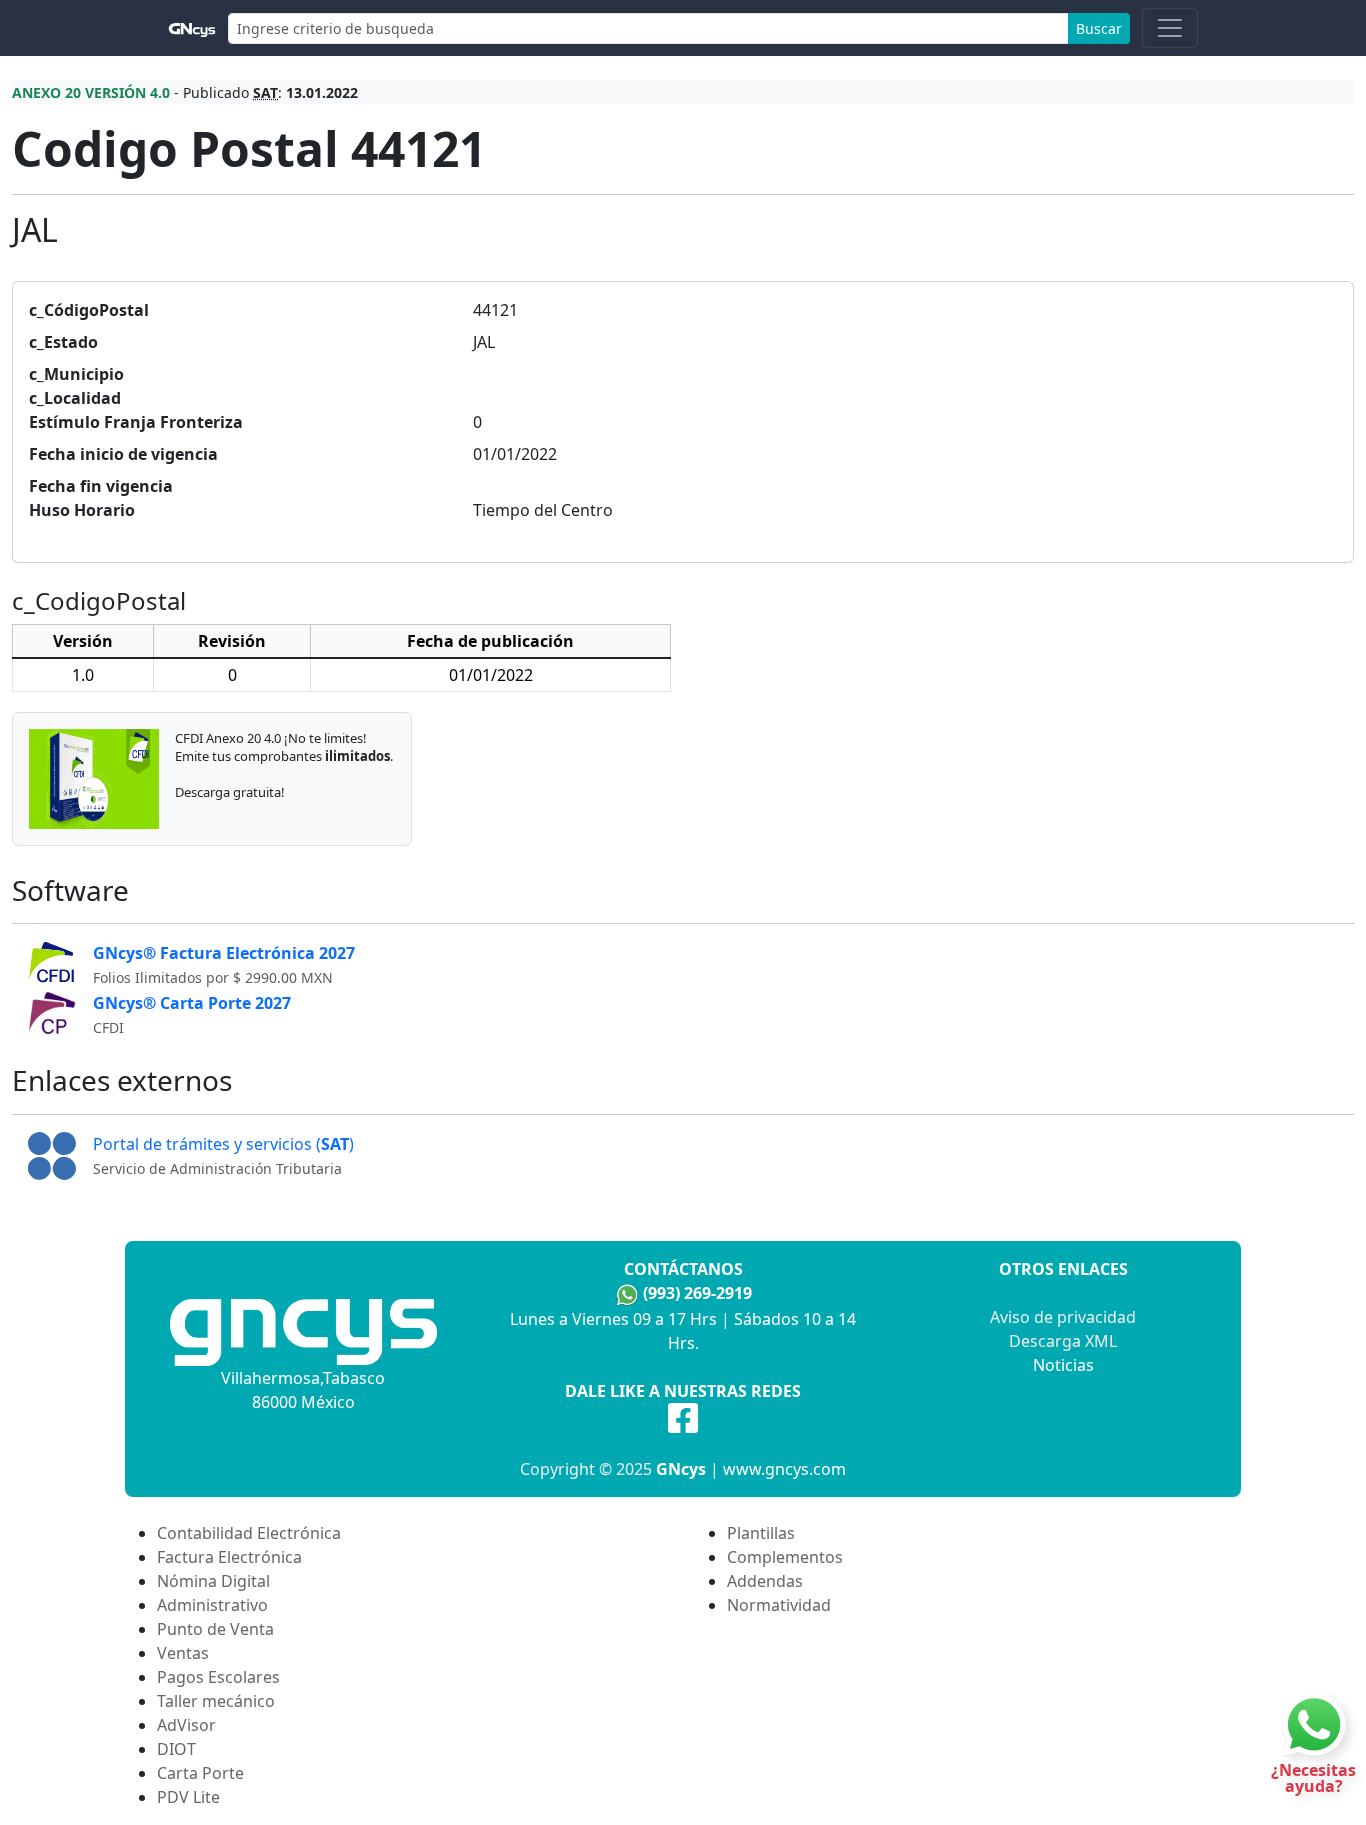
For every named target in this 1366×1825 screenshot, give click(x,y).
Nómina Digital (213, 1581)
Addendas (765, 1581)
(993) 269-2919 (697, 1293)
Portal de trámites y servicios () (223, 1144)
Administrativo (212, 1605)
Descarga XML (1063, 1341)
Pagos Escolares (218, 1677)
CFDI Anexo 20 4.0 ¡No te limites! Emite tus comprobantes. (284, 747)
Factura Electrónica (229, 1557)
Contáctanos (683, 1269)
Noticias (1063, 1365)
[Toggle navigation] (1170, 28)
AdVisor (186, 1725)
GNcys (681, 1469)
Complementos (785, 1557)
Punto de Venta (215, 1629)
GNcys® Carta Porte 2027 (192, 1003)
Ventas (183, 1653)
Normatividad (779, 1605)
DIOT (176, 1749)
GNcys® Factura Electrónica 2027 (224, 953)
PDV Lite (188, 1797)
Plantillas (761, 1533)
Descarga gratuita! (230, 792)
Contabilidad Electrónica (249, 1533)
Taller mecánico (216, 1701)
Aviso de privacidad (1063, 1317)
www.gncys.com (784, 1469)
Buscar (1099, 28)
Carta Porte (200, 1773)
